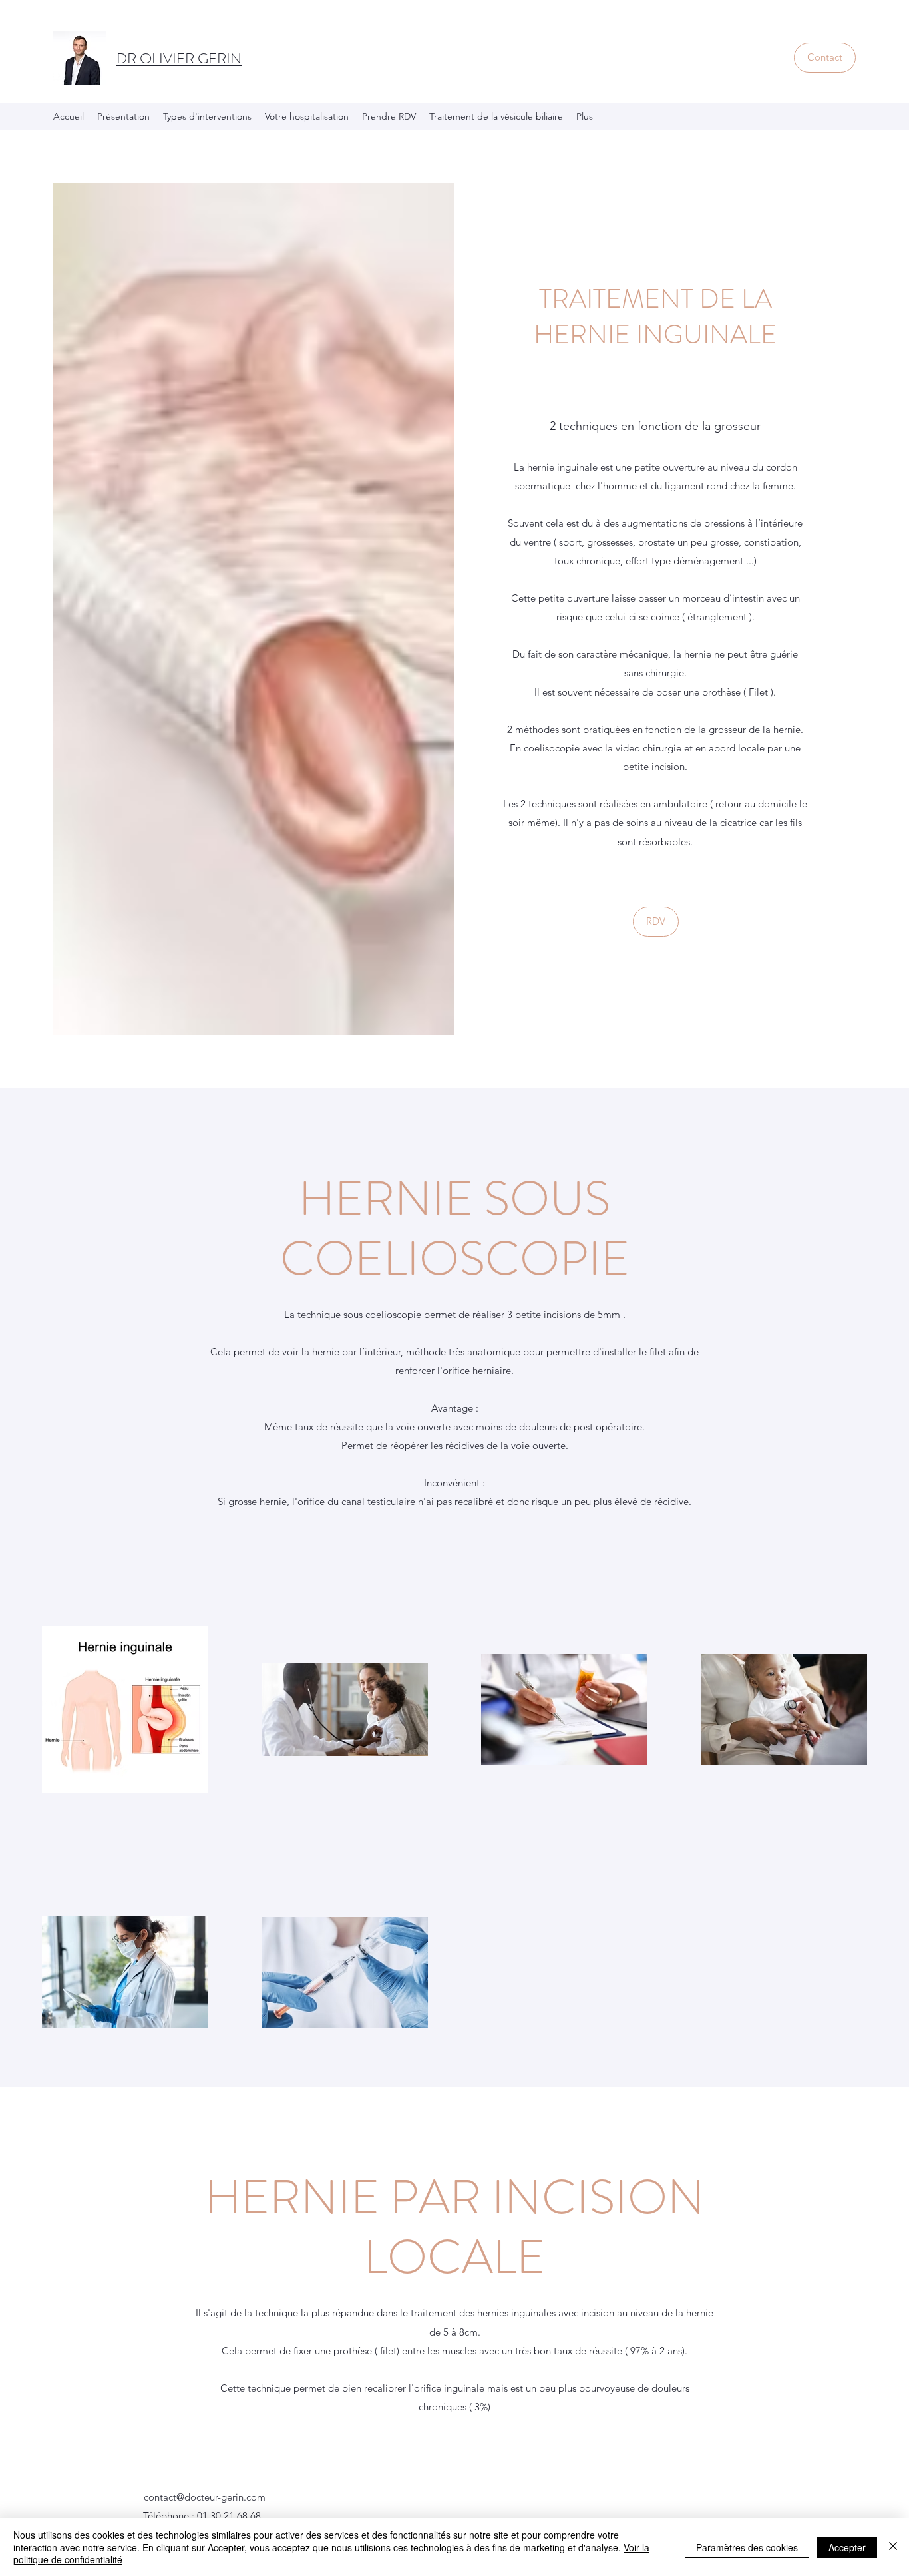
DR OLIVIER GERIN (179, 58)
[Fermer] (893, 2547)
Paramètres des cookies (747, 2547)
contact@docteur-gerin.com (205, 2497)
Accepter (847, 2547)
